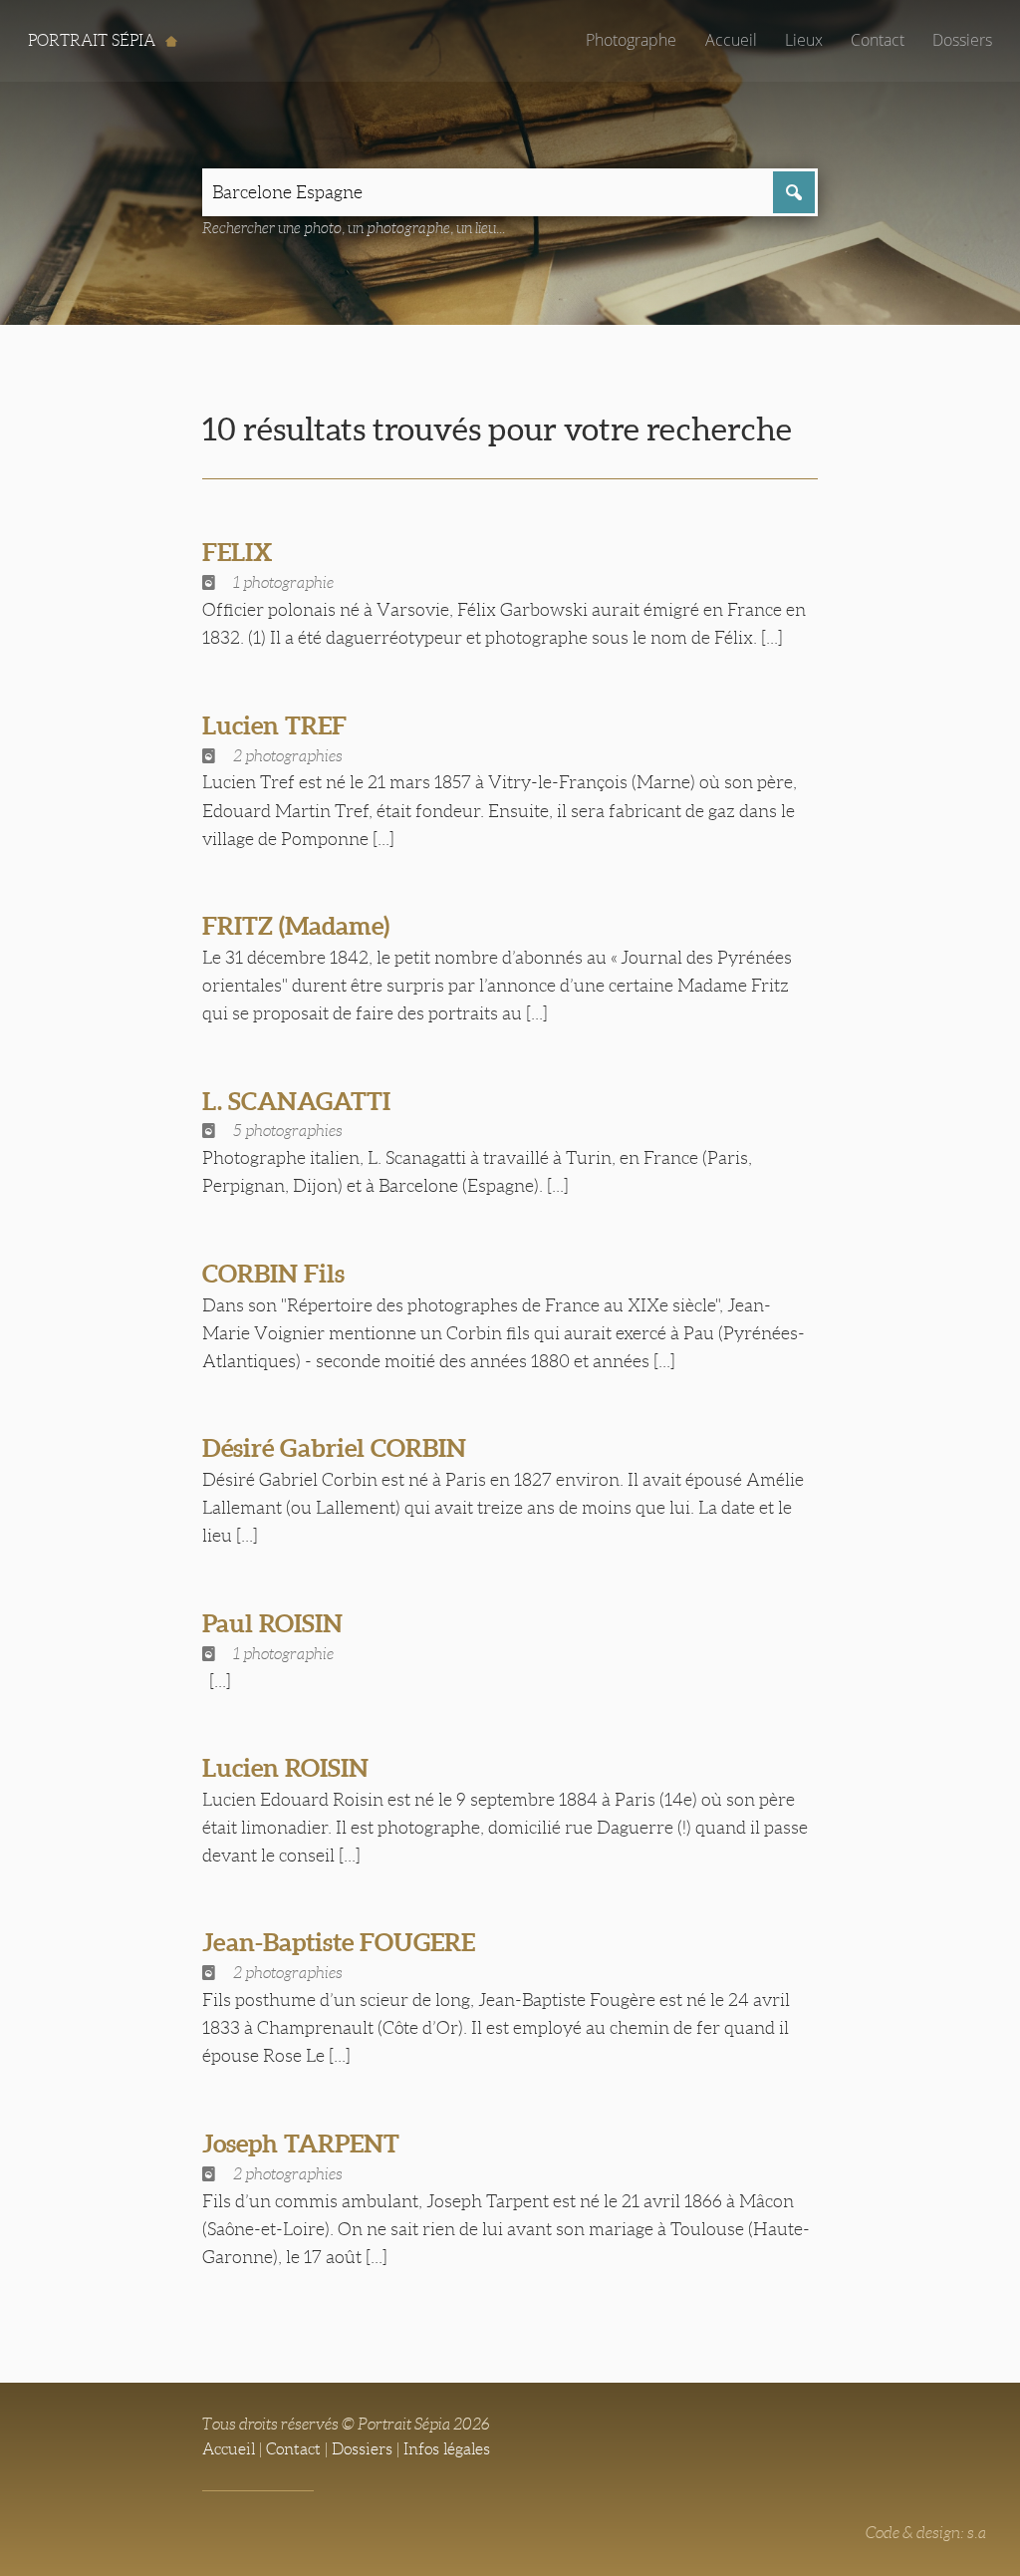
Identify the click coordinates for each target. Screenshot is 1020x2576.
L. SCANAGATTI (296, 1101)
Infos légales (447, 2449)
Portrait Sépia (94, 40)
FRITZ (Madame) (296, 926)
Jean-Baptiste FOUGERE (339, 1942)
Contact (878, 40)
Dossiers (962, 40)
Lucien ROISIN (285, 1768)
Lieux (804, 40)
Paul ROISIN (272, 1623)
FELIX (237, 552)
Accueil (731, 40)
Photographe (631, 40)
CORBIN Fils (273, 1274)
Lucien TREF (274, 725)
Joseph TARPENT (301, 2144)
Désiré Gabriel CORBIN (334, 1448)
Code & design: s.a (926, 2533)
